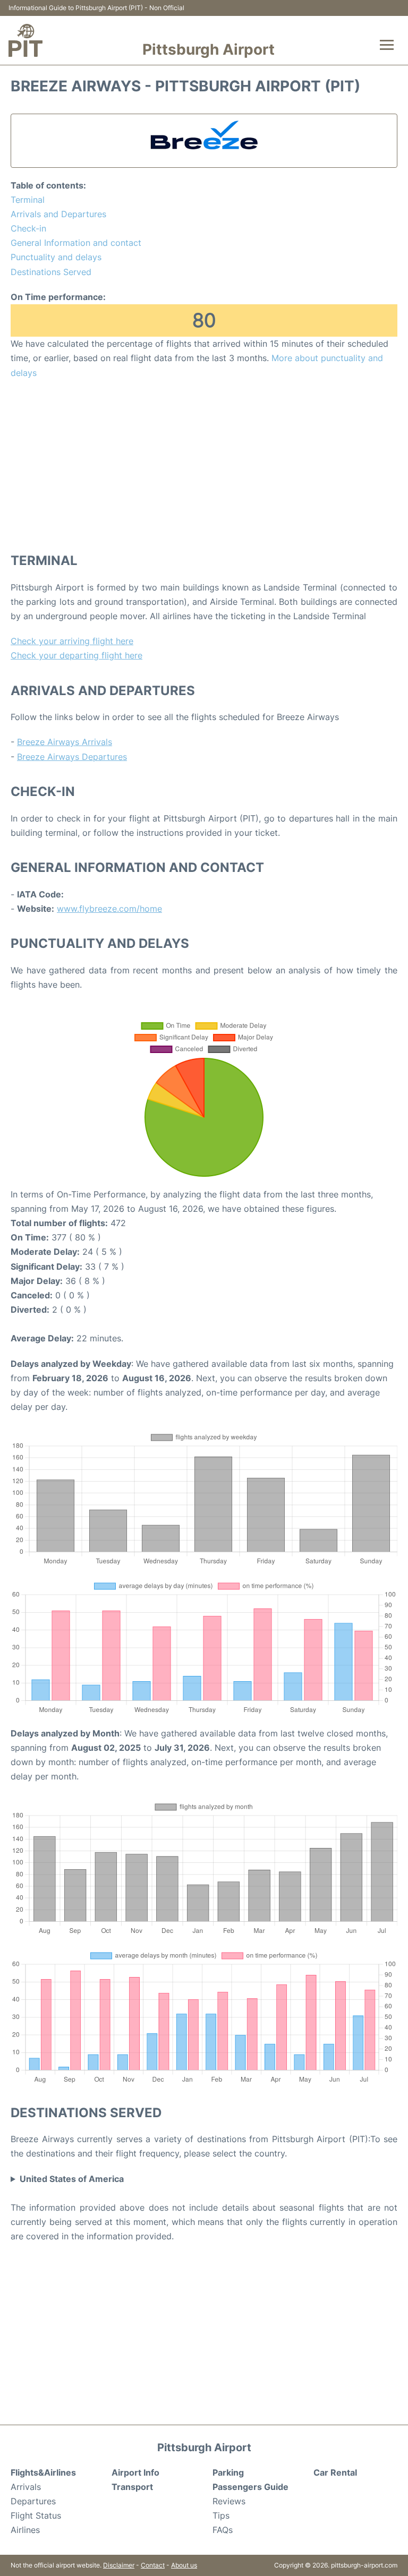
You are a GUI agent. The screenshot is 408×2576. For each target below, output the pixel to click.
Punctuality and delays (56, 257)
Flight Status (36, 2515)
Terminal (28, 200)
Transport (132, 2487)
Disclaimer (119, 2565)
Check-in (28, 228)
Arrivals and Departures (58, 214)
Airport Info (135, 2472)
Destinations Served (51, 272)
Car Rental (335, 2472)
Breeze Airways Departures (72, 757)
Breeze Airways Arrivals (65, 742)
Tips (221, 2515)
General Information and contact (76, 243)
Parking (228, 2472)
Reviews (229, 2501)
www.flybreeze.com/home (109, 909)
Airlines (25, 2530)
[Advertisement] (204, 465)
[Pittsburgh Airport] (25, 40)
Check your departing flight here (76, 655)
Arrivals (26, 2487)
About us (184, 2565)
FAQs (223, 2530)
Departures (33, 2501)
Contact (153, 2565)
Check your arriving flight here (72, 641)
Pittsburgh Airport (209, 49)
